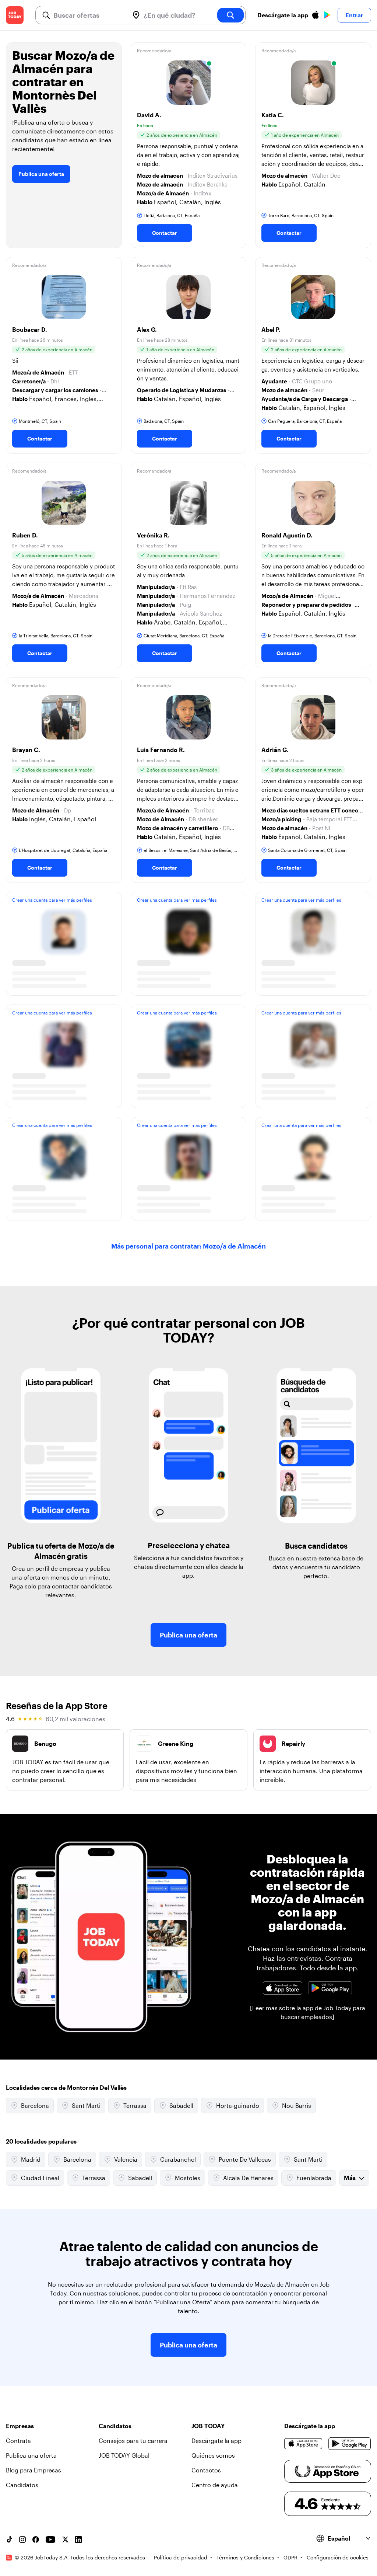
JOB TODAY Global (124, 2455)
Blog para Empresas (34, 2470)
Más (350, 2178)
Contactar (165, 233)
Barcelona (35, 2105)
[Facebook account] (36, 2540)
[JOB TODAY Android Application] (330, 1988)
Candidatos (22, 2485)
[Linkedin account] (78, 2540)
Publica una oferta (41, 174)
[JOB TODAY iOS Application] (282, 1988)
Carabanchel (178, 2159)
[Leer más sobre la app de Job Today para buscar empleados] (308, 2012)
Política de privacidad (181, 2557)
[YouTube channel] (50, 2540)
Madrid (31, 2159)
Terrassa (135, 2105)
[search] (230, 15)
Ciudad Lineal (40, 2178)
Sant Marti (86, 2105)
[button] (189, 145)
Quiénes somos (213, 2455)
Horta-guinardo (238, 2105)
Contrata (18, 2441)
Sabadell (181, 2105)
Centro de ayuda (215, 2485)
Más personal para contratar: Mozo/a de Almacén (188, 1246)
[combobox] (88, 15)
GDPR (290, 2557)
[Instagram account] (22, 2540)
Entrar (354, 15)
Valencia (126, 2159)
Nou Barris (297, 2105)
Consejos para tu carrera (133, 2441)
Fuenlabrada (314, 2178)
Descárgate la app (216, 2441)
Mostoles (188, 2178)
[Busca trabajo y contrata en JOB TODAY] (15, 15)
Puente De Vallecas (245, 2159)
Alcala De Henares (248, 2178)
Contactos (206, 2470)
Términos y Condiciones (245, 2557)
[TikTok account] (9, 2540)
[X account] (65, 2540)
